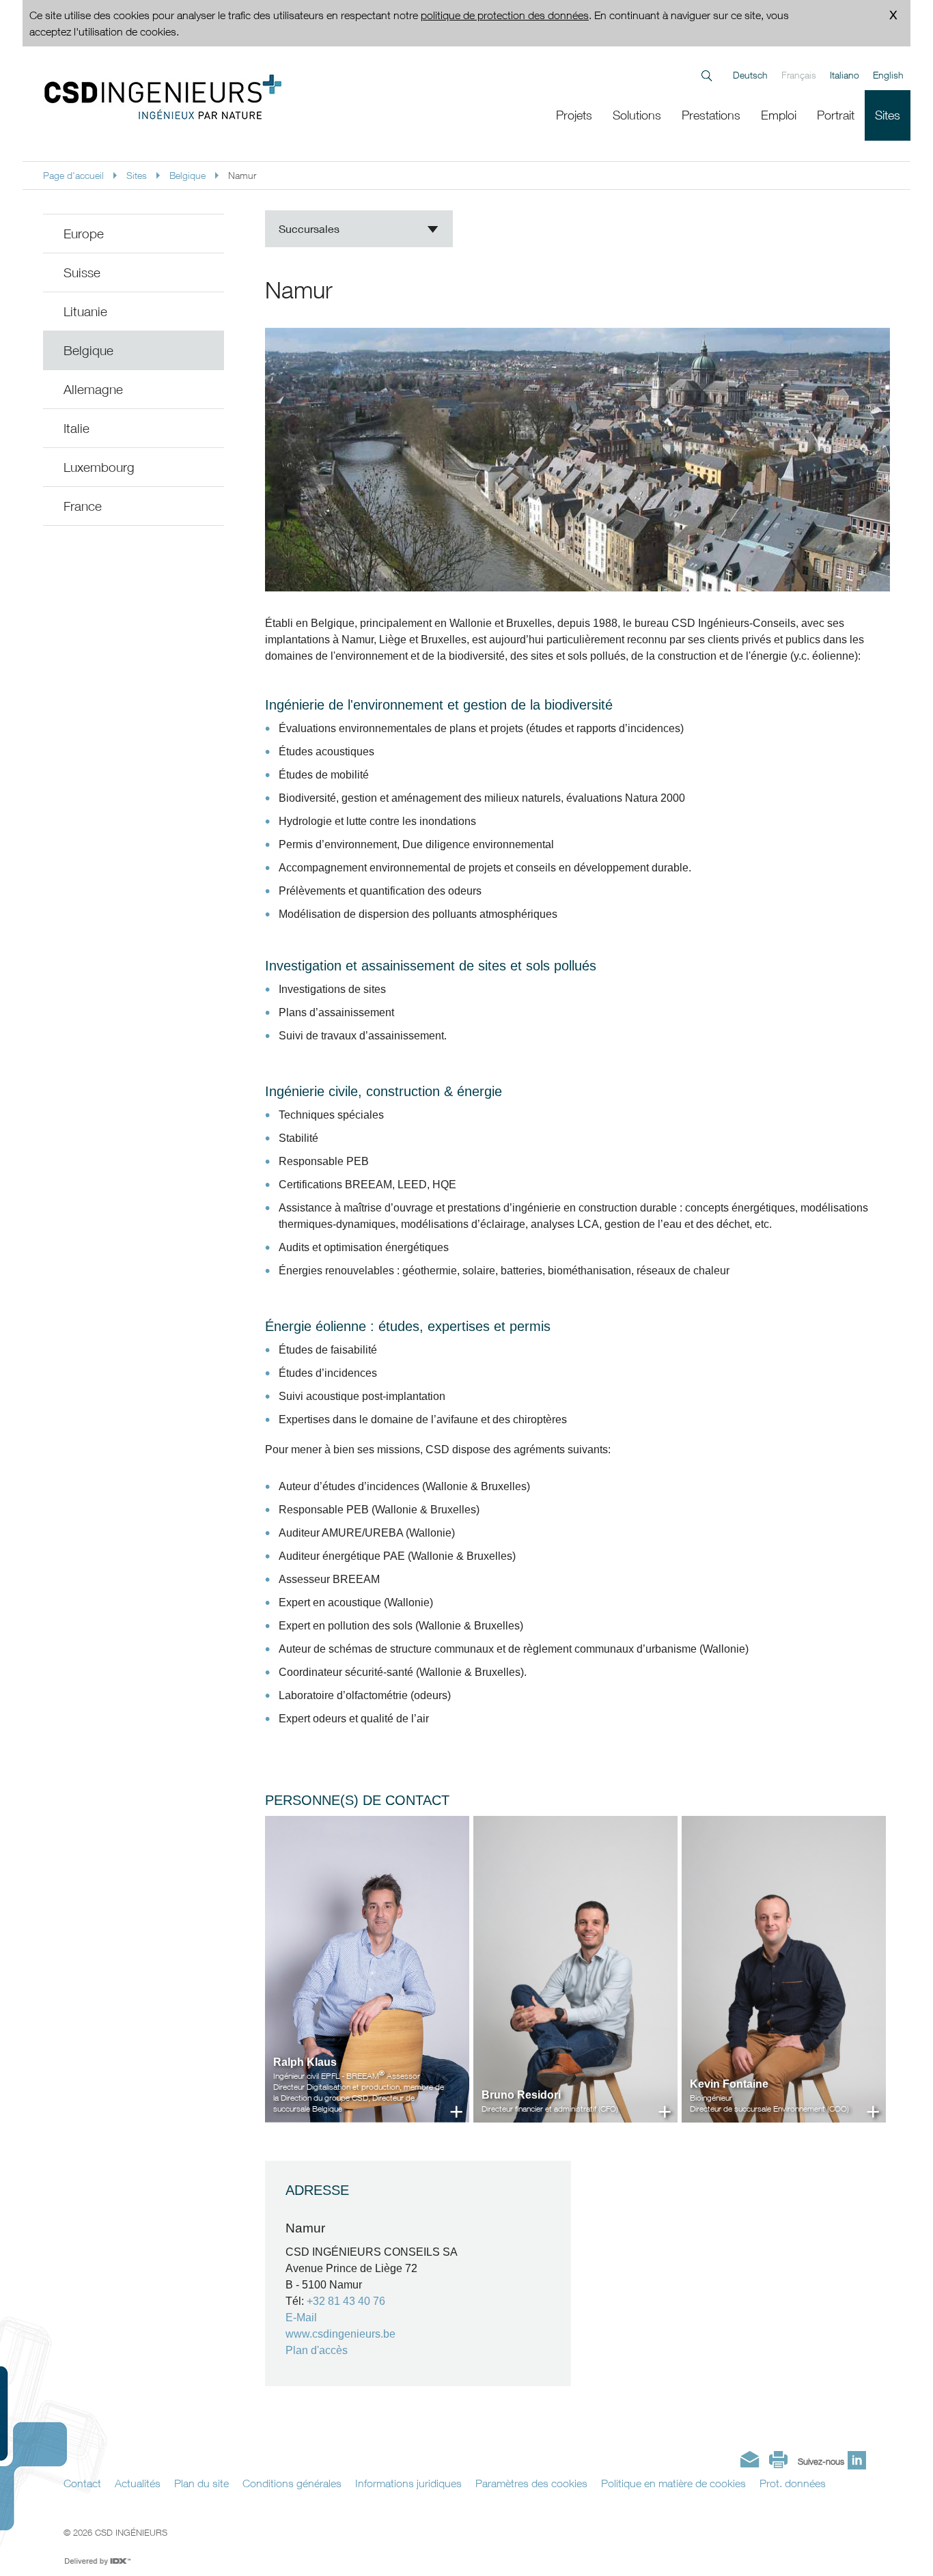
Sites (137, 175)
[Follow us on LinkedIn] (857, 2460)
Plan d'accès (317, 2350)
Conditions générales (292, 2483)
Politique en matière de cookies (673, 2483)
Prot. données (793, 2483)
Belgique (187, 175)
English (888, 75)
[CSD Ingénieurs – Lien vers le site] (218, 97)
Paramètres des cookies (531, 2483)
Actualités (138, 2483)
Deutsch (750, 75)
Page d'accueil (73, 175)
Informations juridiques (408, 2483)
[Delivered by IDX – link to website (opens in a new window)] (98, 2562)
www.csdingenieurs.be (340, 2334)
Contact (82, 2483)
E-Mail (301, 2318)
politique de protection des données (505, 15)
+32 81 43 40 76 (346, 2301)
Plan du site (201, 2483)
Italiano (845, 75)
